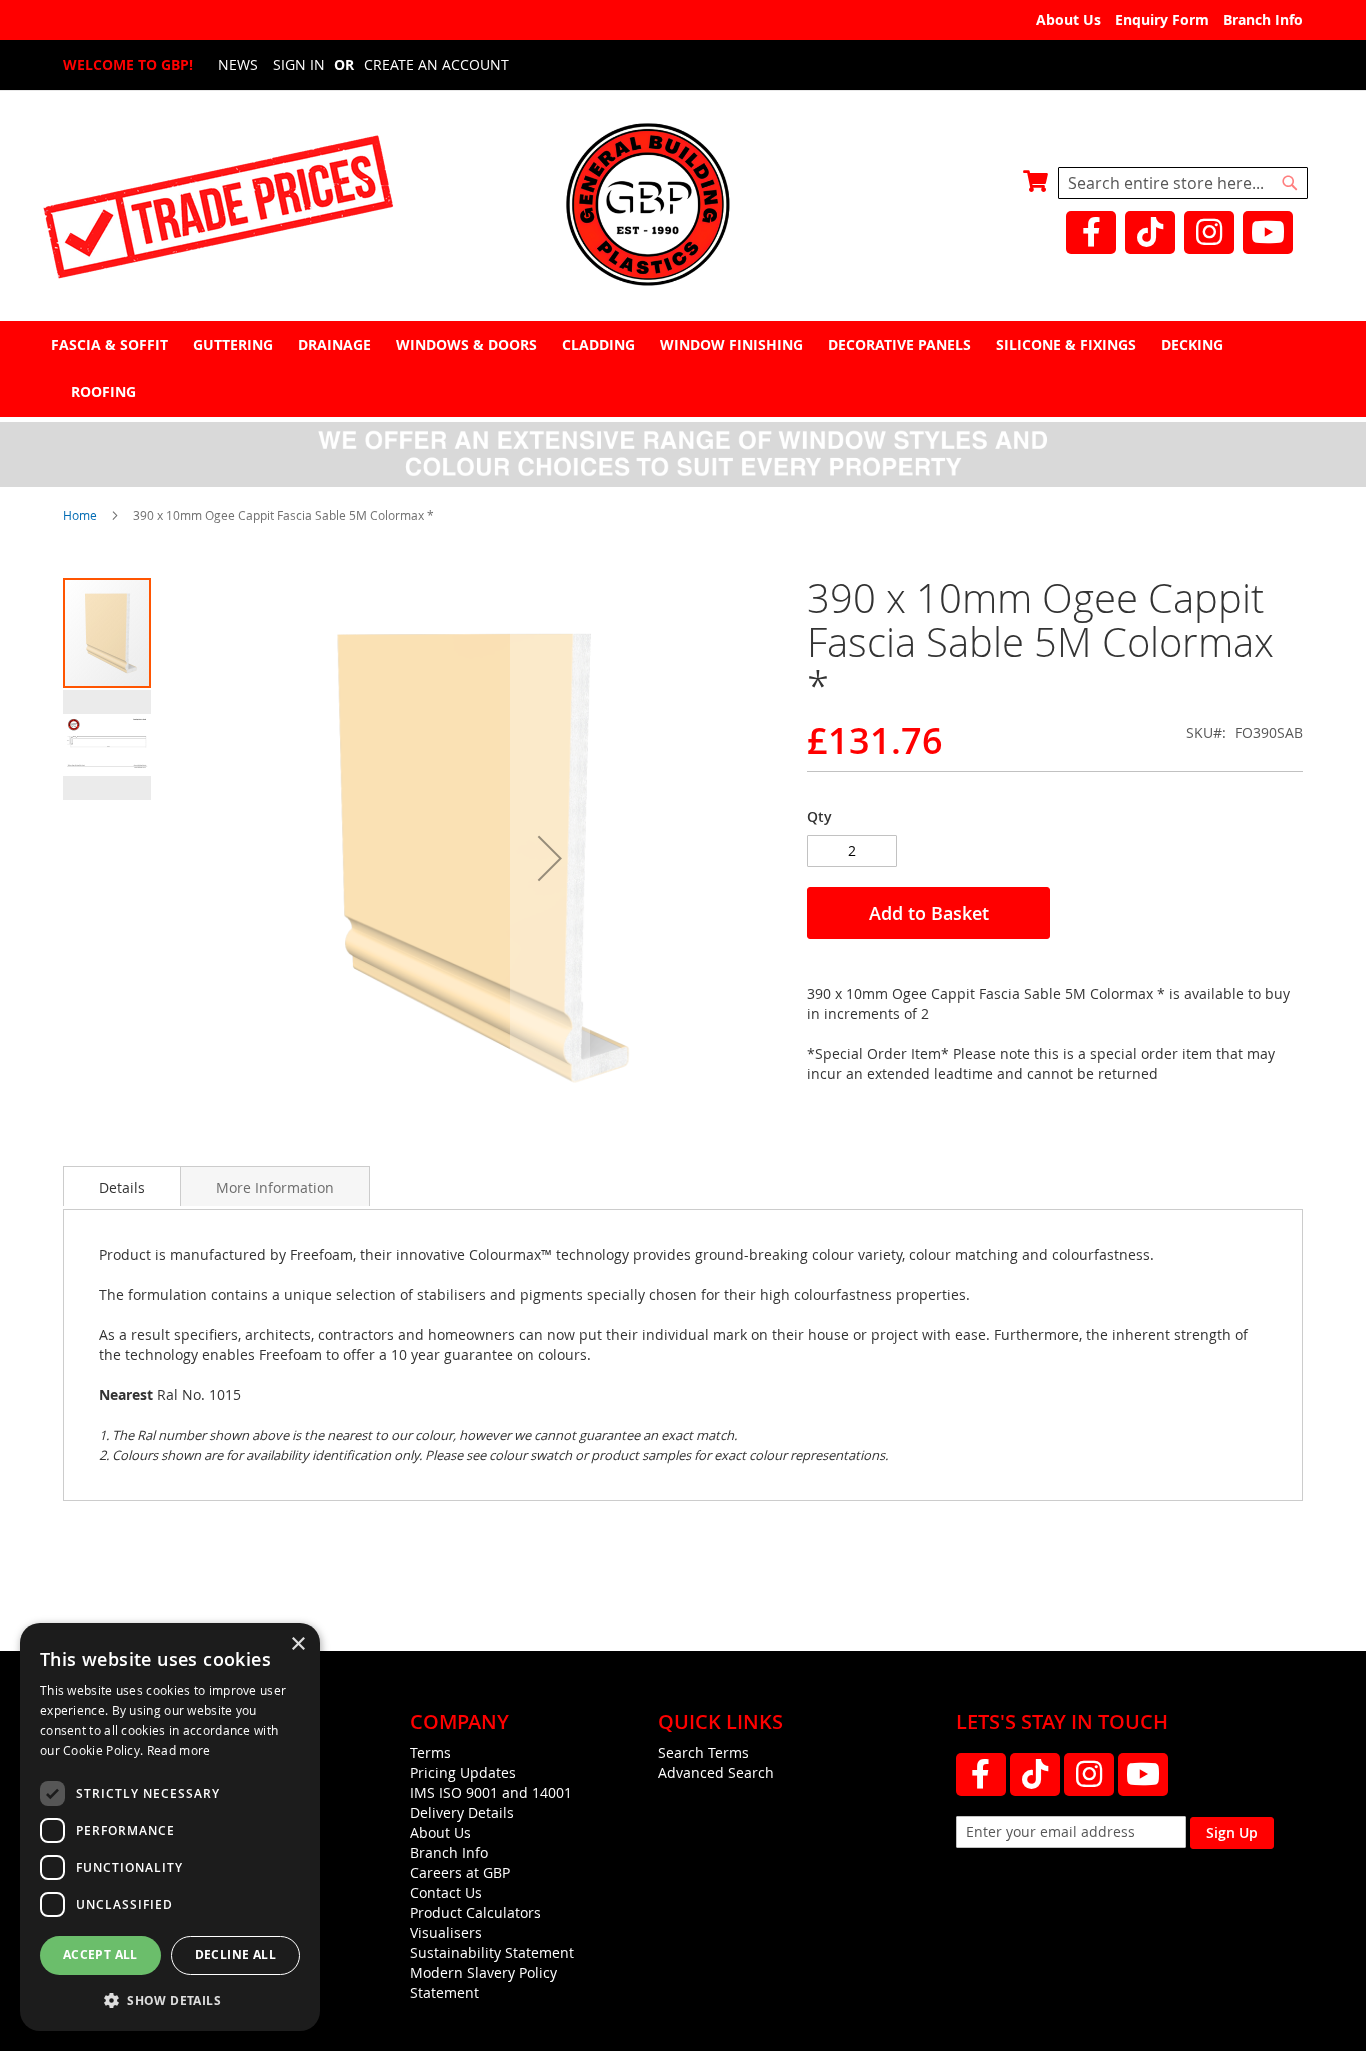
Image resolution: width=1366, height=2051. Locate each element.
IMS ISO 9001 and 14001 (491, 1792)
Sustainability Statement (492, 1952)
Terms (430, 1752)
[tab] (683, 368)
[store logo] (683, 206)
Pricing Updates (463, 1772)
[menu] (683, 368)
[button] (550, 858)
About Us (1068, 19)
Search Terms (703, 1752)
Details (122, 1187)
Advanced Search (716, 1772)
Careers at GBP (460, 1872)
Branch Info (1263, 19)
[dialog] (170, 1827)
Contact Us (446, 1892)
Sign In (299, 64)
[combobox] (1183, 183)
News (238, 64)
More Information (275, 1187)
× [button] (297, 1644)
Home (80, 515)
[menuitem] (112, 344)
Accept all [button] (100, 1954)
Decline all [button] (235, 1954)
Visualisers (446, 1932)
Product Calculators (475, 1912)
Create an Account (436, 64)
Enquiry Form (1162, 19)
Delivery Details (462, 1812)
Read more (179, 1750)
